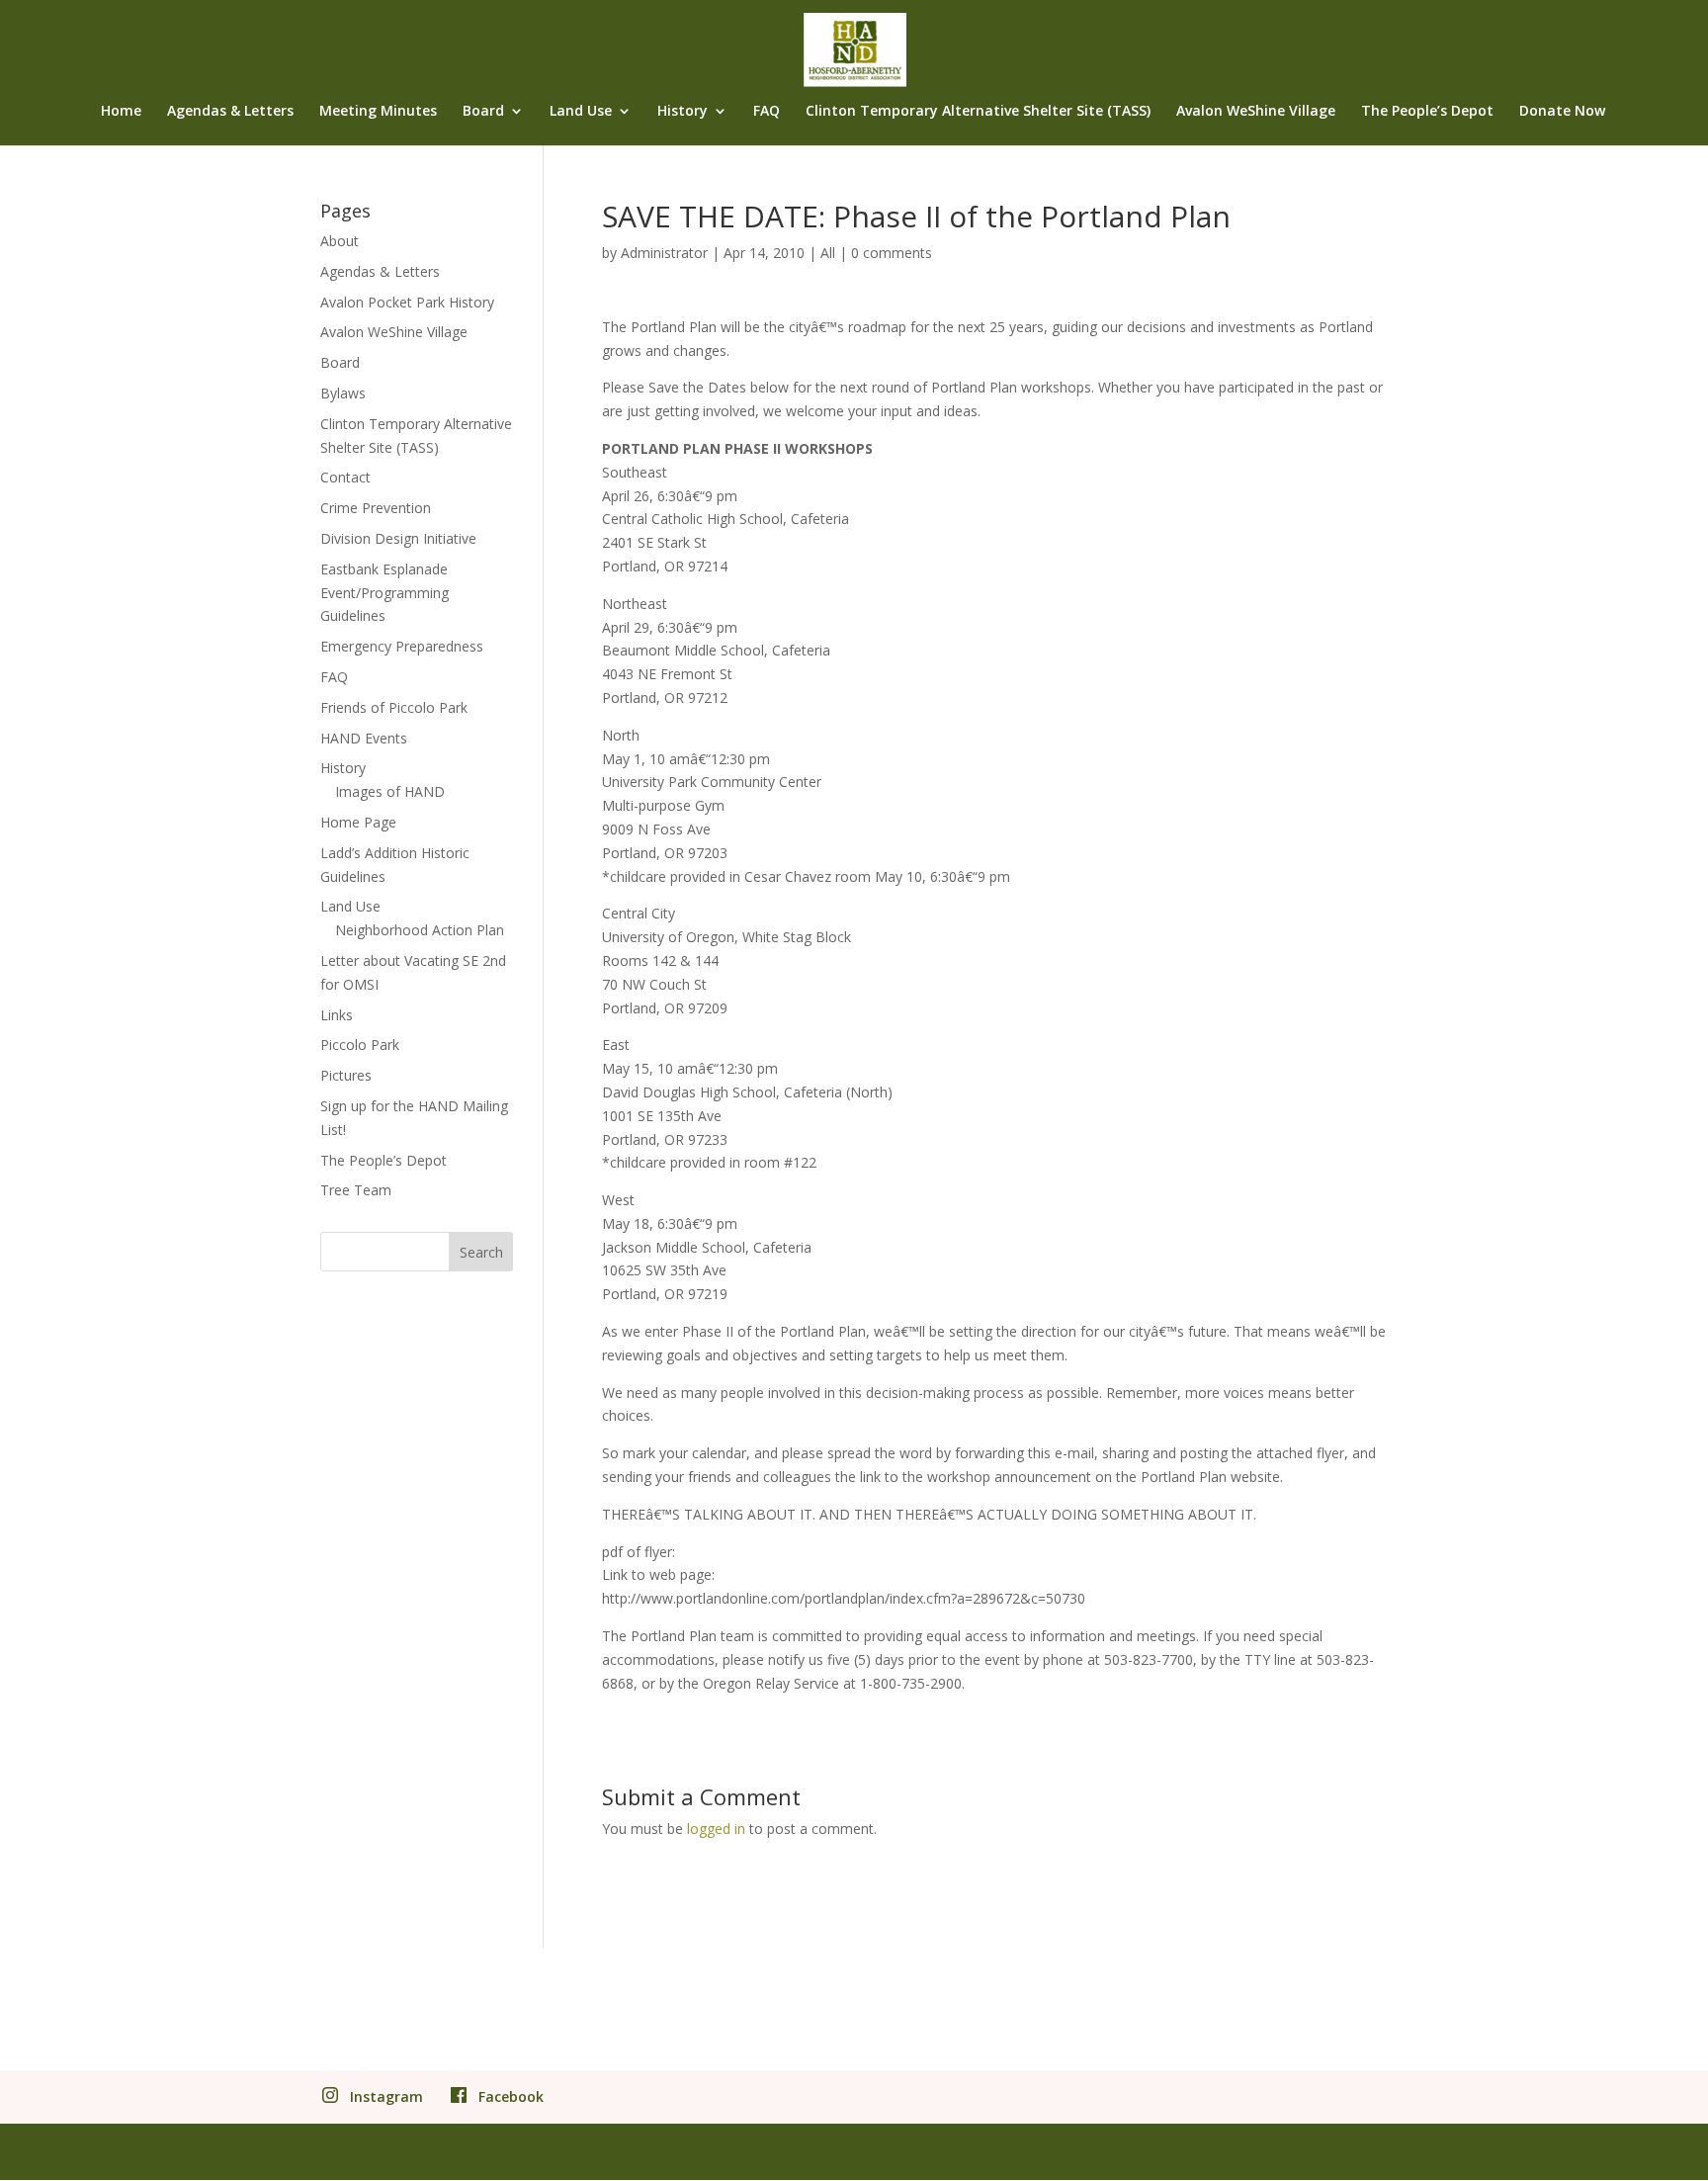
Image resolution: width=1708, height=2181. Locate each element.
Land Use (581, 112)
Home (121, 112)
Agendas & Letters (230, 112)
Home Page (358, 822)
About (340, 241)
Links (337, 1015)
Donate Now (1562, 112)
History (683, 112)
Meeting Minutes (378, 112)
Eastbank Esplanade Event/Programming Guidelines (384, 593)
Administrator (664, 253)
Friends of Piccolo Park (394, 707)
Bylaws (343, 393)
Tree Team (356, 1190)
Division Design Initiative (398, 538)
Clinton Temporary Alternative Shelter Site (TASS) (978, 112)
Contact (345, 477)
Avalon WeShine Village (1256, 112)
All (828, 253)
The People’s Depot (1427, 112)
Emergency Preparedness (402, 646)
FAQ (767, 112)
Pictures (346, 1075)
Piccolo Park (360, 1045)
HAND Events (364, 738)
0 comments (892, 253)
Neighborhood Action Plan (420, 930)
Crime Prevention (376, 508)
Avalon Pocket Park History (407, 302)
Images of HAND (390, 791)
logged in (716, 1829)
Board (483, 112)
